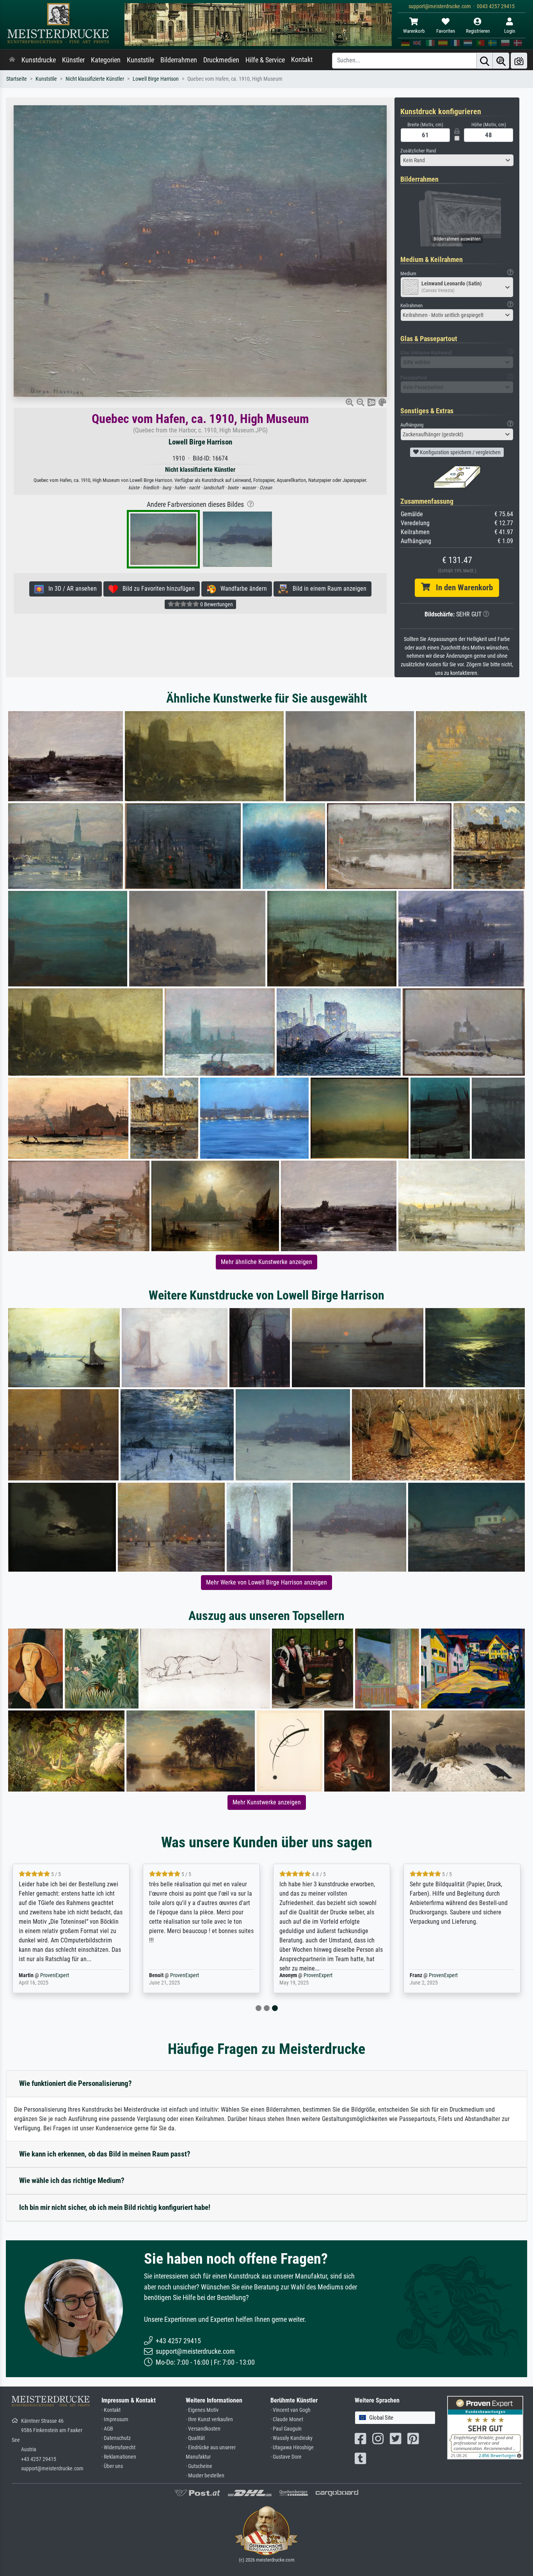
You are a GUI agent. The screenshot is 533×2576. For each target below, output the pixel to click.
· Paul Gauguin (286, 2429)
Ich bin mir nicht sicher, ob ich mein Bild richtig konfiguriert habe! (115, 2207)
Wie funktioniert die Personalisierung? (76, 2083)
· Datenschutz (116, 2438)
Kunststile (140, 60)
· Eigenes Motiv (202, 2410)
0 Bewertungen (216, 604)
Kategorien (106, 60)
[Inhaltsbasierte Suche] (501, 61)
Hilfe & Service (265, 60)
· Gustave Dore (286, 2457)
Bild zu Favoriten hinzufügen (156, 589)
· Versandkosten (203, 2429)
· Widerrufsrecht (118, 2448)
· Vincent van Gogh (290, 2410)
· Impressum (115, 2419)
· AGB (107, 2429)
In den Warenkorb (461, 588)
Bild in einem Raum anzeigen (327, 589)
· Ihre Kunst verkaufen (209, 2419)
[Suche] (485, 61)
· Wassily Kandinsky (291, 2438)
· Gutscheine (199, 2466)
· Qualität (195, 2438)
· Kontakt (111, 2410)
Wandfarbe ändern (241, 589)
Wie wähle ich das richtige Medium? (72, 2180)
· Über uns (112, 2466)
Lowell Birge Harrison (156, 79)
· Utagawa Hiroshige (292, 2448)
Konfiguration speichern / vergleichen (460, 452)
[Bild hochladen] (519, 61)
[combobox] (457, 160)
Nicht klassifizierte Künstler (95, 79)
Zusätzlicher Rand (418, 151)
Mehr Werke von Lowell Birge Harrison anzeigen (266, 1582)
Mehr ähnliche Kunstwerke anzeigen (266, 1262)
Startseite (17, 79)
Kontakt (302, 60)
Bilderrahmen (179, 60)
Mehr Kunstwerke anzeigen (267, 1802)
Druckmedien (221, 60)
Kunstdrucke (39, 60)
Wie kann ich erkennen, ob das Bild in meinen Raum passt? (105, 2154)
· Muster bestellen (205, 2476)
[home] (12, 60)
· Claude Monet (287, 2419)
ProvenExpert (50, 1975)
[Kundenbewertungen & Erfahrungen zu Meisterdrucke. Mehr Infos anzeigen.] (485, 2427)
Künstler (73, 60)
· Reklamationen (119, 2457)
